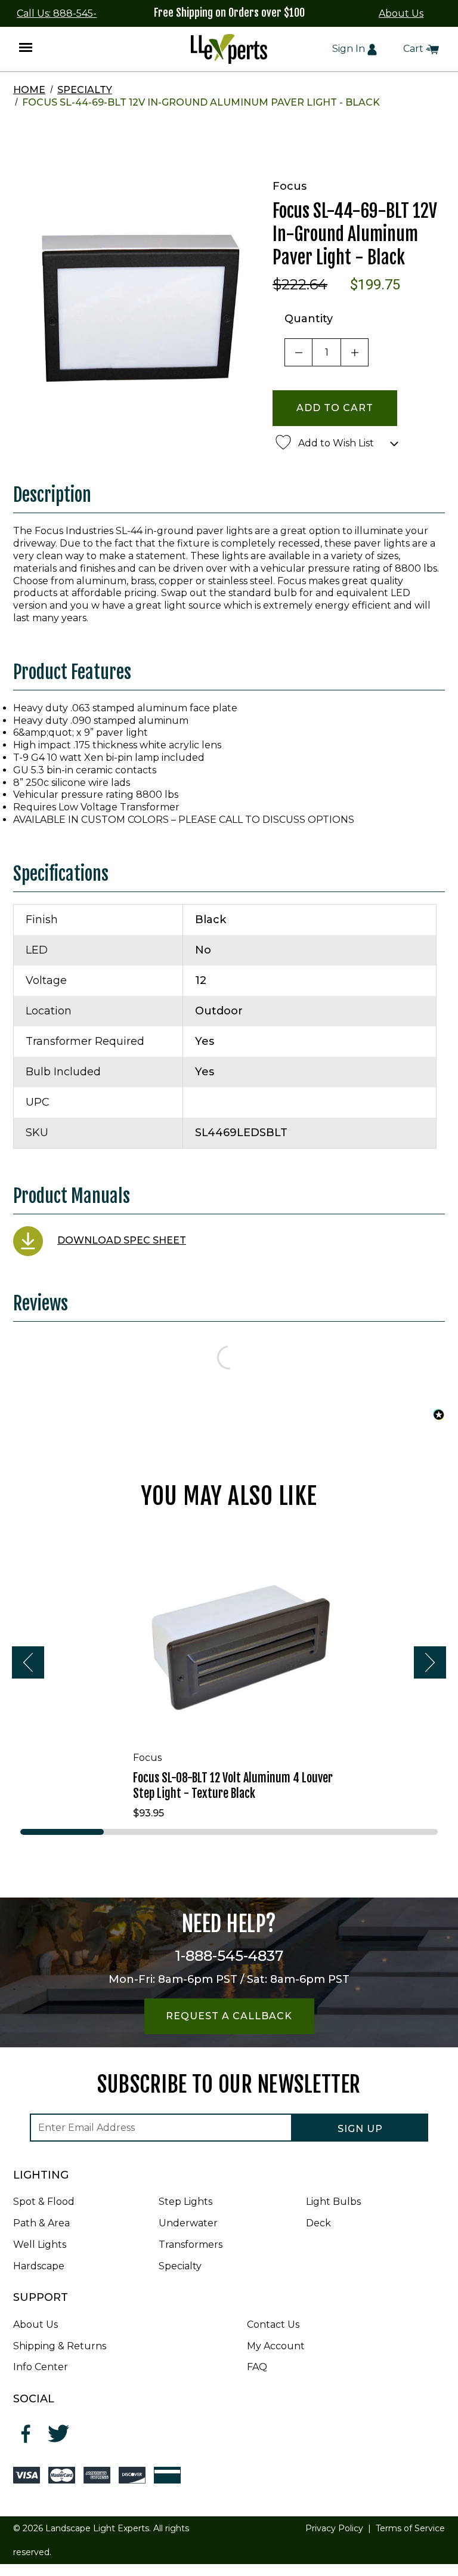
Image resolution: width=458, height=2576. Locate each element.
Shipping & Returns (60, 2346)
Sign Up (360, 2129)
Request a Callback (229, 2016)
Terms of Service (410, 2528)
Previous (28, 1662)
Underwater (188, 2223)
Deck (318, 2223)
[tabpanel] (229, 1677)
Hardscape (39, 2266)
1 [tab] (62, 1832)
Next (430, 1662)
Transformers (191, 2245)
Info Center (41, 2367)
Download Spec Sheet (122, 1240)
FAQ (257, 2367)
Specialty (85, 90)
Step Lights (185, 2202)
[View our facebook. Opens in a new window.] (27, 2434)
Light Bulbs (333, 2202)
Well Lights (40, 2245)
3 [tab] (229, 1832)
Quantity (309, 319)
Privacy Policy (334, 2528)
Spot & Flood (44, 2202)
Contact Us (273, 2324)
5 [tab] (396, 1832)
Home (29, 90)
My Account (276, 2346)
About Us (401, 13)
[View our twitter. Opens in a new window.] (59, 2434)
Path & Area (41, 2223)
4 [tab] (312, 1832)
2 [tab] (146, 1832)
